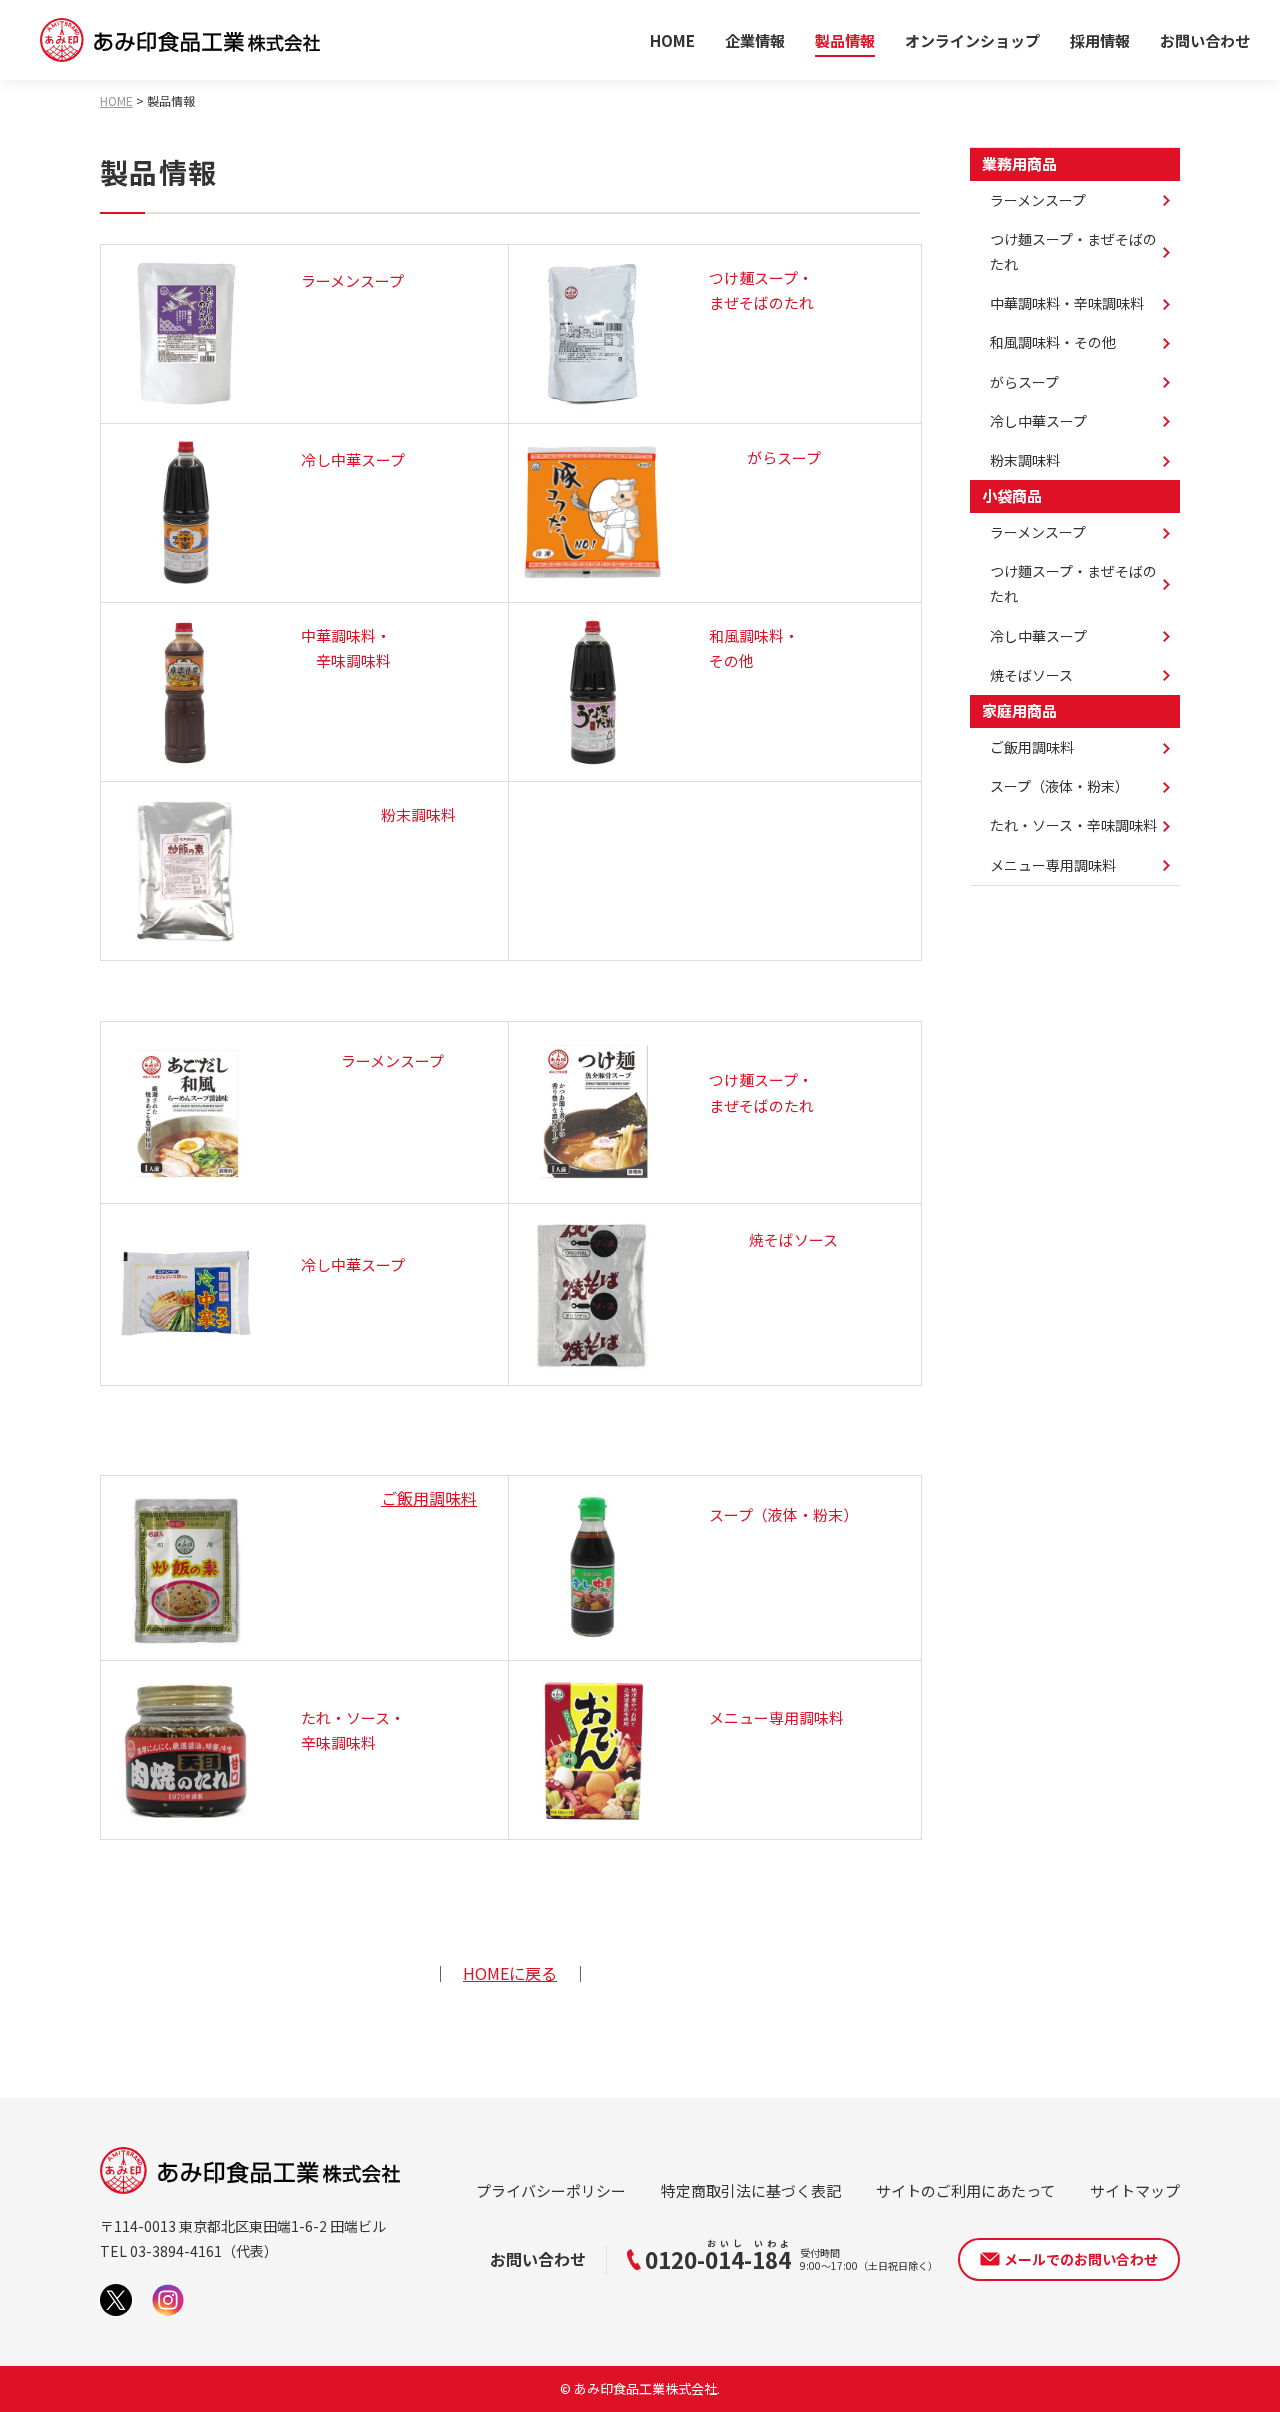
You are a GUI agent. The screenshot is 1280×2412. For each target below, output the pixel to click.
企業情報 (755, 40)
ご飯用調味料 (429, 1498)
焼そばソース (1031, 675)
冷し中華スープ (1038, 421)
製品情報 (845, 40)
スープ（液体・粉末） (1059, 786)
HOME (672, 40)
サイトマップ (1135, 2190)
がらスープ (1024, 382)
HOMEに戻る (510, 1973)
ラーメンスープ (1038, 200)
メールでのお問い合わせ (1081, 2259)
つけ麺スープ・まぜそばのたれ (1073, 251)
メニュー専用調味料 (1053, 865)
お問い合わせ (1205, 40)
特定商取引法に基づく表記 (751, 2190)
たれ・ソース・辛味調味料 (1073, 825)
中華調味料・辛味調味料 (1067, 303)
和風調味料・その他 (1053, 342)
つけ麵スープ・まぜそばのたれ (1073, 583)
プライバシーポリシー (551, 2190)
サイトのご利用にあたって (965, 2190)
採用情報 (1100, 40)
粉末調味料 (1025, 460)
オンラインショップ (972, 40)
